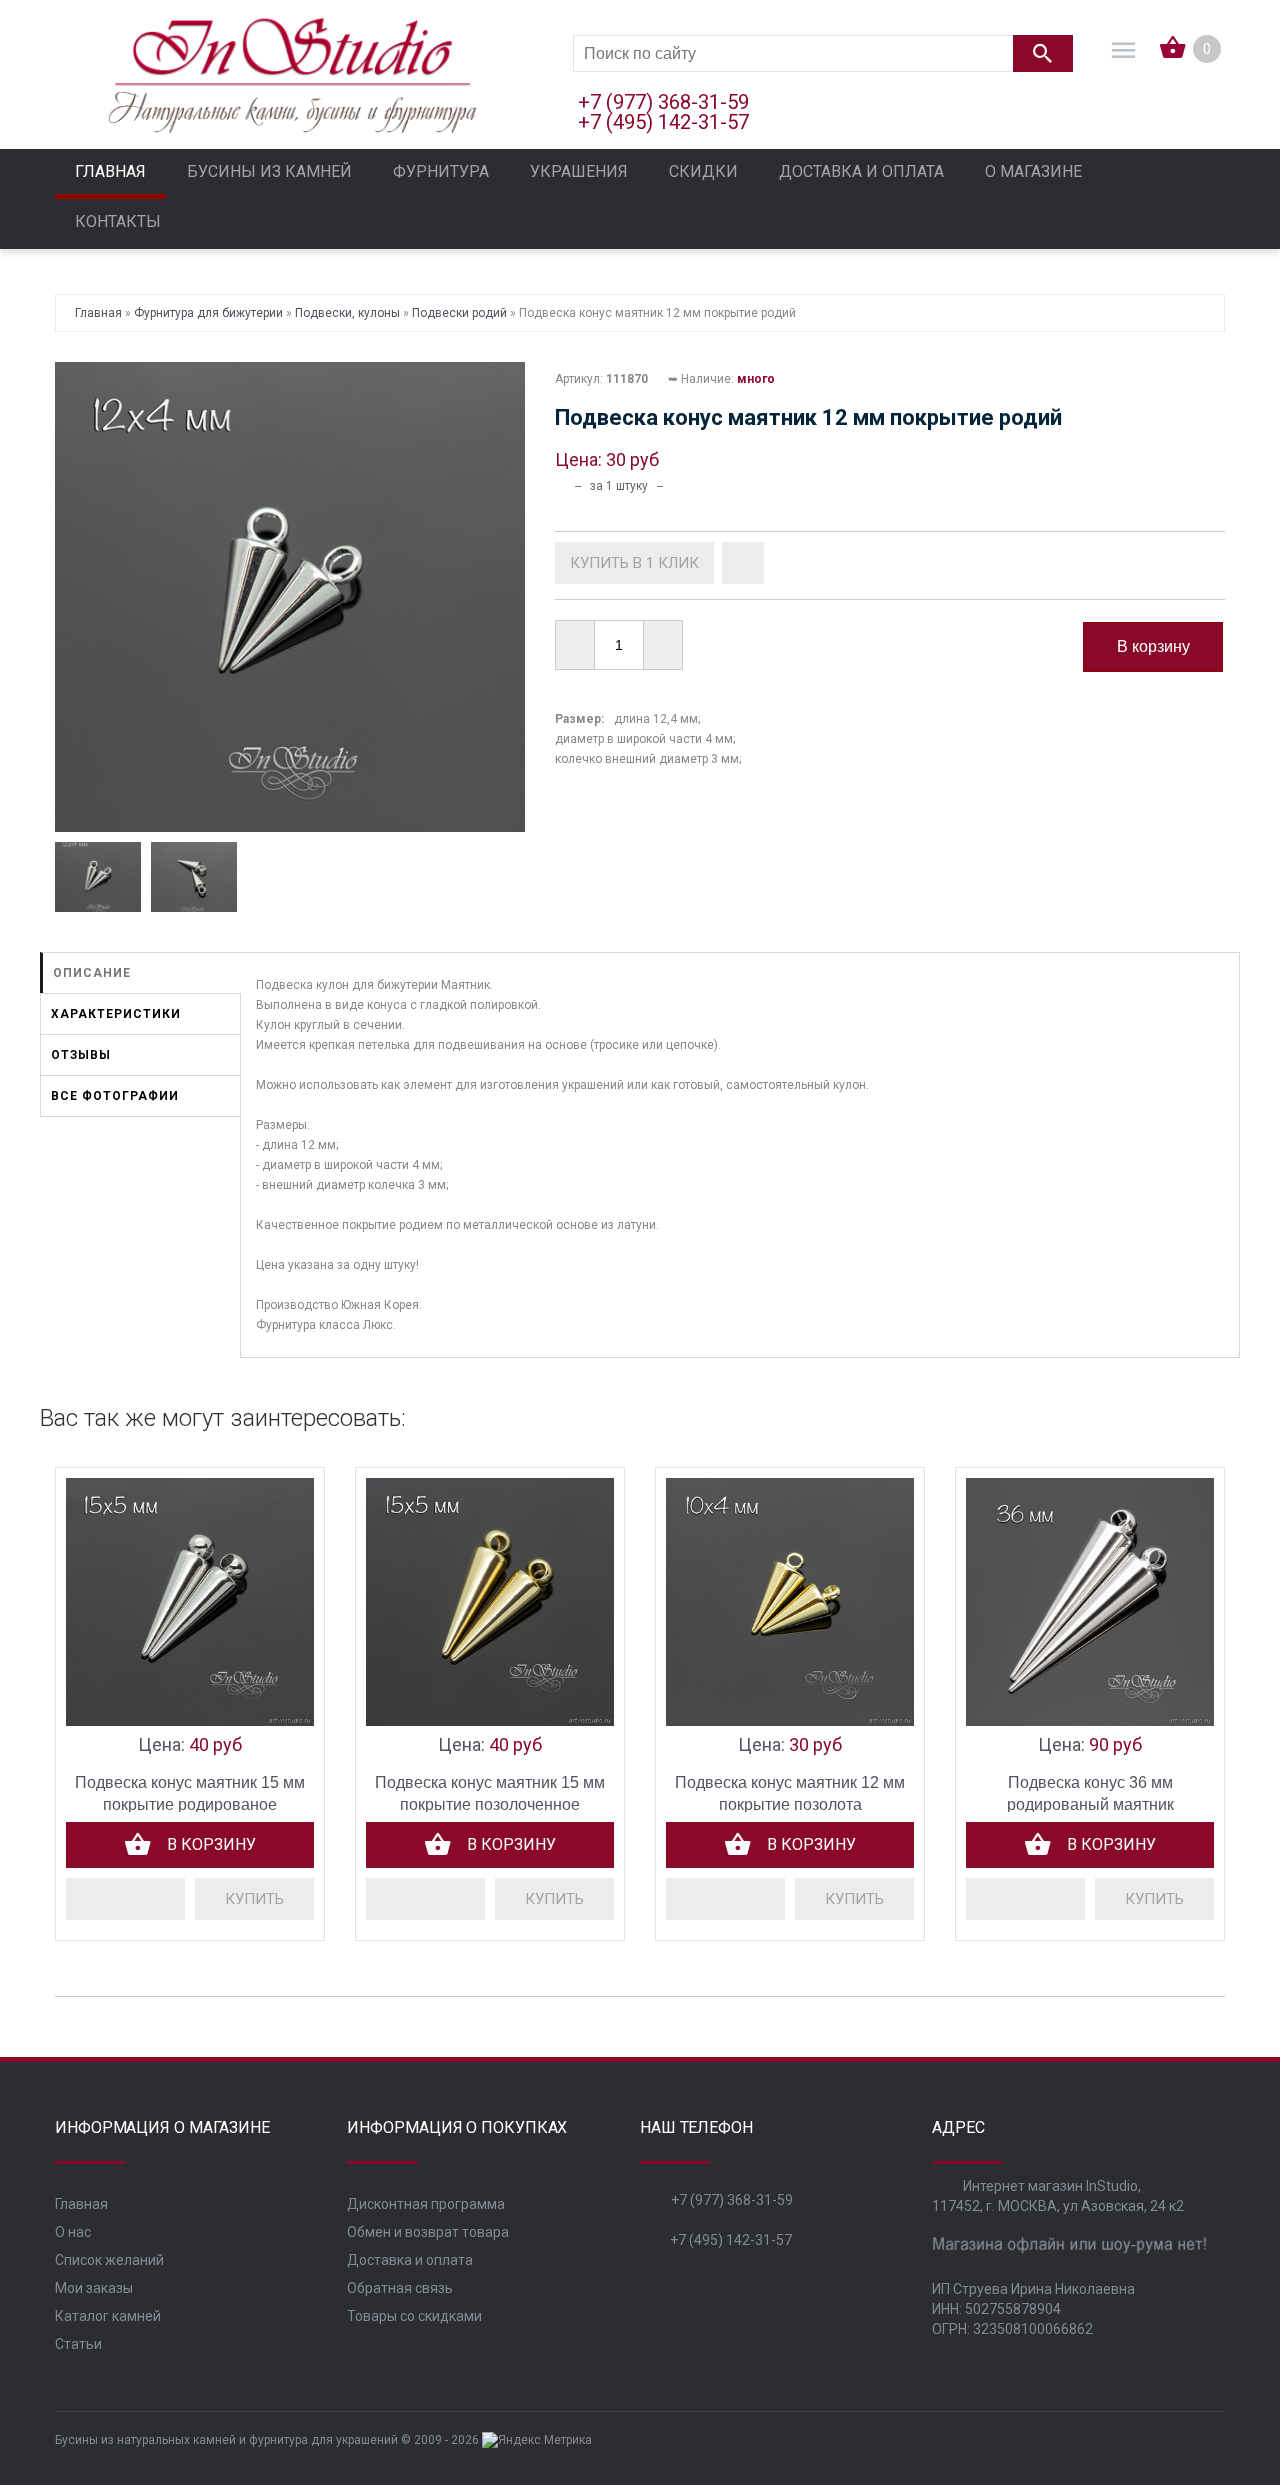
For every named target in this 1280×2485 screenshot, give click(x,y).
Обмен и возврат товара (428, 2232)
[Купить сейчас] (634, 563)
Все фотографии (115, 1096)
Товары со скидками (414, 2316)
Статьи (78, 2344)
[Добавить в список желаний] (743, 563)
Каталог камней (108, 2316)
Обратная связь (400, 2288)
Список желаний (109, 2260)
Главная (81, 2204)
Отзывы (81, 1055)
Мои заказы (94, 2288)
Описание (92, 973)
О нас (73, 2232)
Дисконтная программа (426, 2204)
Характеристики (116, 1014)
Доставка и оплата (410, 2260)
